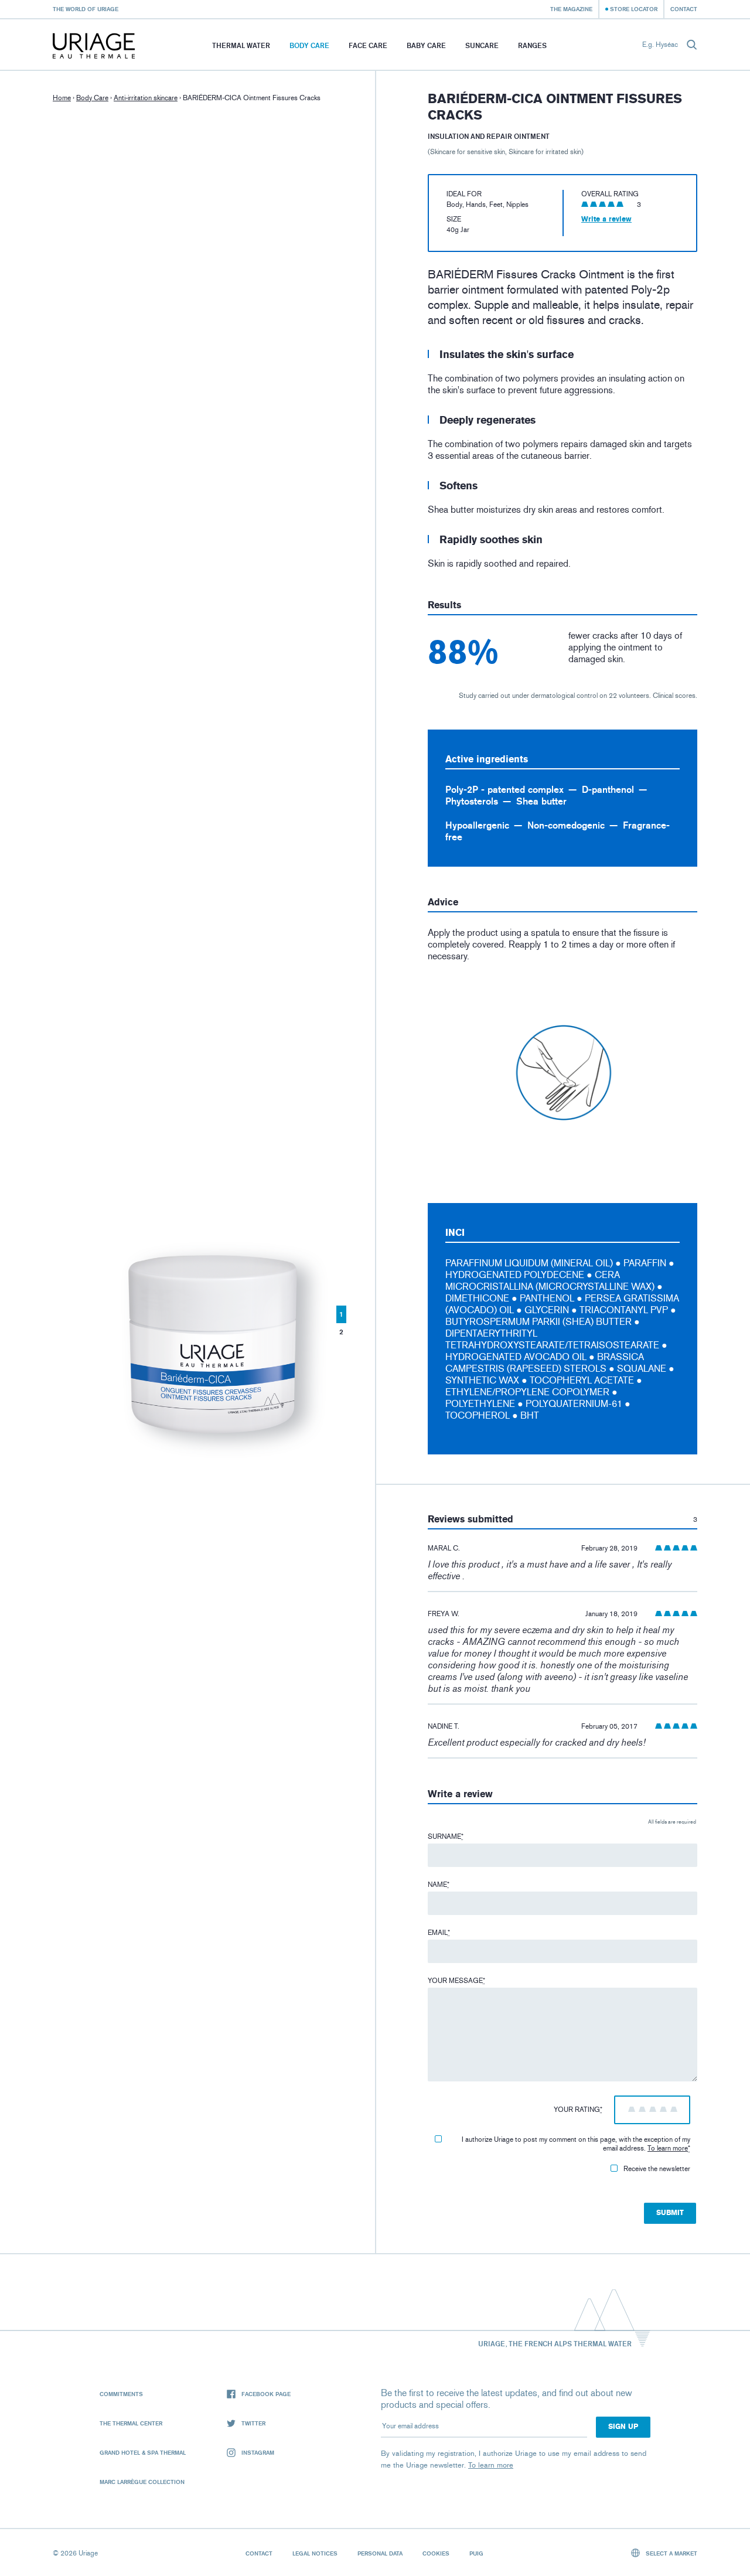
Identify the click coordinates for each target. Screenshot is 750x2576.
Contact (684, 9)
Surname (446, 1836)
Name (439, 1885)
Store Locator (634, 9)
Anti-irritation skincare (146, 98)
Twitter (253, 2423)
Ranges (532, 45)
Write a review (606, 219)
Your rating (578, 2110)
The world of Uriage (86, 9)
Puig (476, 2553)
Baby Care (426, 45)
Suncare (482, 45)
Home (62, 98)
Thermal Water (241, 45)
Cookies (436, 2553)
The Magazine (571, 9)
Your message (456, 1981)
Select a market (671, 2553)
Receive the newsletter (657, 2169)
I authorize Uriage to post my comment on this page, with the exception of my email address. (576, 2144)
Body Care (309, 45)
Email (439, 1933)
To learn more (668, 2148)
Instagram (258, 2452)
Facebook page (266, 2394)
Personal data (380, 2553)
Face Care (368, 45)
